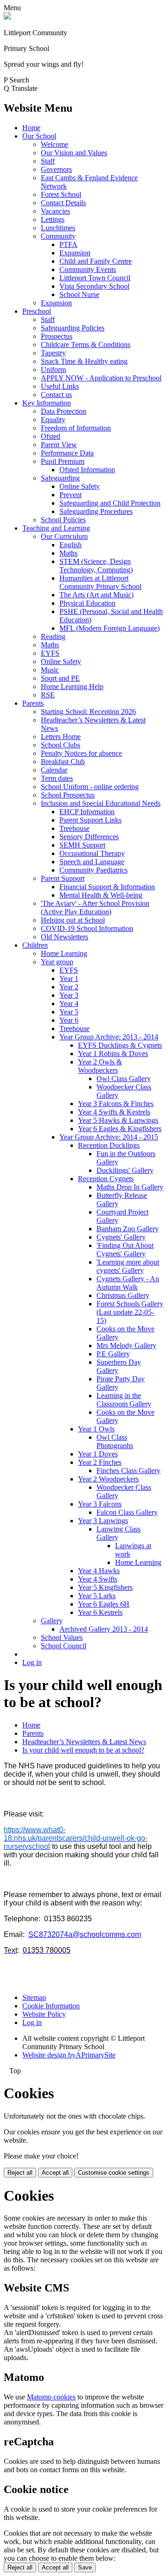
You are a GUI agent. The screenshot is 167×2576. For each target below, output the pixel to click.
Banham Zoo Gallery (128, 1229)
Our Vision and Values (74, 153)
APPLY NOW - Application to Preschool (101, 378)
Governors (56, 169)
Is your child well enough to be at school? (83, 1750)
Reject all (20, 2173)
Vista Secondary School (94, 286)
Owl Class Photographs (115, 1441)
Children (35, 945)
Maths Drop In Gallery (130, 1187)
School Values (62, 1637)
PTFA (68, 244)
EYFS (50, 653)
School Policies (63, 520)
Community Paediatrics (93, 870)
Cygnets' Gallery (121, 1237)
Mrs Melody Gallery (126, 1345)
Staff (48, 161)
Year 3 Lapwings (103, 1521)
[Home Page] (7, 17)
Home (31, 128)
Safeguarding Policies (73, 328)
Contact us (56, 395)
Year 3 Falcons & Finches (116, 1104)
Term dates (57, 778)
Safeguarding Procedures (96, 511)
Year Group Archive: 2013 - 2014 (109, 1037)
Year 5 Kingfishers (105, 1587)
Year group (57, 962)
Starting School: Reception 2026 (88, 712)
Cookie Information (51, 2006)
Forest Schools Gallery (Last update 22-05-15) (130, 1312)
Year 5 (69, 1012)
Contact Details (63, 203)
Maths (68, 553)
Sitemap (34, 1997)
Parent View (59, 445)
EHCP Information (87, 812)
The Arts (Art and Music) (96, 595)
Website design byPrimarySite (69, 2055)
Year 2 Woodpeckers (108, 1479)
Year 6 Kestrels (100, 1612)
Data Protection (64, 411)
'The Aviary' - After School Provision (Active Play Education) (95, 908)
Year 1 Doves (98, 1454)
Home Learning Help (72, 687)
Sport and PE (60, 678)
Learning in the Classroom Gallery (124, 1400)
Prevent (71, 495)
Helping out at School (73, 920)
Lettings (53, 219)
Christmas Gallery (123, 1295)
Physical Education (87, 603)
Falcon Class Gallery (127, 1512)
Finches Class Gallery (128, 1471)
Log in (32, 1662)
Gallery (52, 1621)
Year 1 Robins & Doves (113, 1054)
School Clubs (61, 745)
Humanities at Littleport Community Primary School (100, 582)
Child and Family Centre (96, 261)
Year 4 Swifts (98, 1579)
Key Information (47, 403)
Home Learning (64, 953)
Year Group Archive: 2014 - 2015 (109, 1137)
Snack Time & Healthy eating (84, 361)
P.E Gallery (113, 1354)
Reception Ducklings (109, 1145)
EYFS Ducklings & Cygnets (120, 1045)
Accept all (55, 2173)
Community (58, 236)
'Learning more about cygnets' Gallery (128, 1266)
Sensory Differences (89, 837)
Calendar (54, 770)
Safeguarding (60, 478)
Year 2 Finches (100, 1462)
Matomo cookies (51, 2397)
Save (85, 2567)
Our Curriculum (64, 536)
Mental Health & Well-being (101, 895)
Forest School (61, 194)
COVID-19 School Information (87, 928)
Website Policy (44, 2014)
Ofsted (51, 436)
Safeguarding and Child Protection (110, 503)
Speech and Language (92, 862)
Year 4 (69, 1003)
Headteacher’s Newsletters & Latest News (84, 1742)
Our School (39, 136)
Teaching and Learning (56, 528)
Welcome (55, 144)
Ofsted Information (87, 470)
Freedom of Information (76, 428)
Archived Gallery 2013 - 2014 (104, 1629)
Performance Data (67, 453)
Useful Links (60, 386)
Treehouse (74, 828)
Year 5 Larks (97, 1596)
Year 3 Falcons (100, 1504)
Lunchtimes (58, 228)
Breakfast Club (63, 762)
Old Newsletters (64, 937)
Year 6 (69, 1020)
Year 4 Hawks (99, 1571)
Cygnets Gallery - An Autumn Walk (128, 1283)
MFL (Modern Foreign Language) (109, 628)
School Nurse (79, 294)
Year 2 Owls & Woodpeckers (100, 1066)
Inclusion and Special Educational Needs (101, 803)
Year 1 (69, 978)
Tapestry (53, 353)
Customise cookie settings (114, 2173)
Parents (33, 703)
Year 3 (69, 995)
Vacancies (55, 211)
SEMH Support (82, 845)
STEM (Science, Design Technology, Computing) (96, 566)
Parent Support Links (90, 820)
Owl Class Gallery (124, 1079)
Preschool (37, 311)
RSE (48, 695)
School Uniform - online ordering (90, 787)
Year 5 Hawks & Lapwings (118, 1120)
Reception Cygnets (106, 1179)
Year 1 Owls (96, 1429)
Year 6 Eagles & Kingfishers (120, 1129)
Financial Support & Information (107, 887)
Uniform (53, 370)
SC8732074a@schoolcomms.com (85, 1934)
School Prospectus (68, 795)
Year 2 (69, 987)
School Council (64, 1646)
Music (50, 670)
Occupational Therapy (92, 853)
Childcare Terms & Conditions (86, 345)
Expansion (75, 253)
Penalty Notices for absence (81, 753)
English (71, 545)
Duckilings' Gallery (125, 1170)
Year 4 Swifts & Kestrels (114, 1112)
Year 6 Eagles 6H (104, 1604)
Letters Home (61, 737)
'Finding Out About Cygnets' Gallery (125, 1250)
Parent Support (63, 878)
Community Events (88, 269)
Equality (53, 420)
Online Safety (80, 486)
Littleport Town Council (95, 278)
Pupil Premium (63, 461)
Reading (53, 636)
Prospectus (57, 336)
